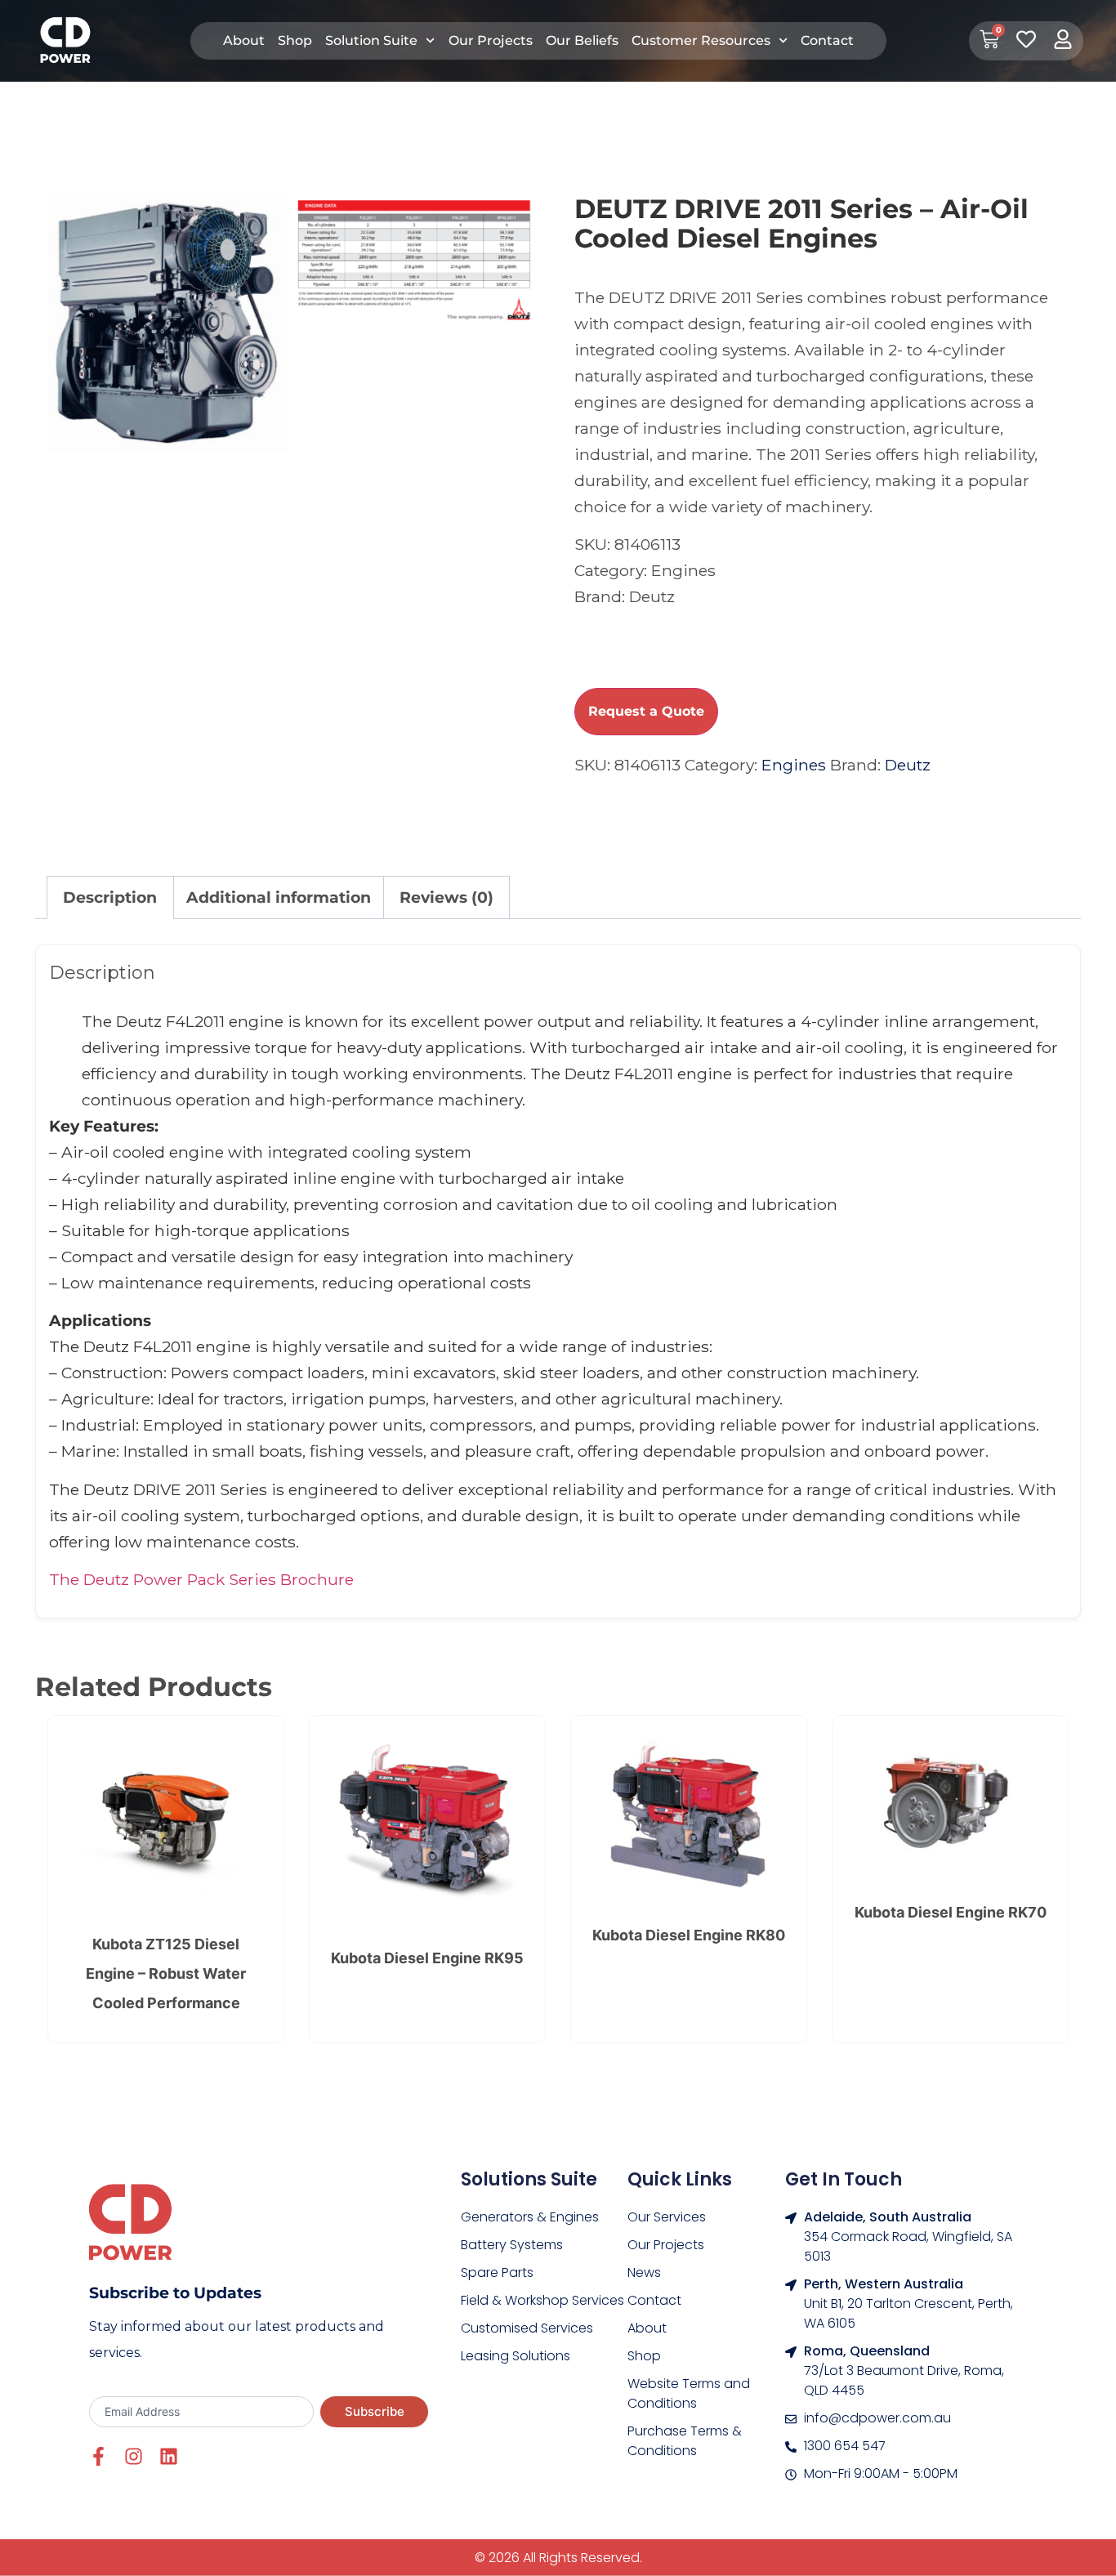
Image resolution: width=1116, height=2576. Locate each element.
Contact (827, 40)
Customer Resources (701, 40)
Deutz (908, 765)
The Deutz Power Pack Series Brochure (201, 1579)
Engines (794, 765)
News (644, 2272)
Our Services (667, 2217)
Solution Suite (371, 40)
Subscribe (375, 2411)
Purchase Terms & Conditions (685, 2441)
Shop (295, 40)
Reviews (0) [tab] (446, 897)
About (244, 40)
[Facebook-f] (98, 2456)
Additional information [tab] (279, 897)
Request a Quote (646, 711)
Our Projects (491, 40)
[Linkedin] (169, 2456)
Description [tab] (110, 897)
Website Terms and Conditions (689, 2393)
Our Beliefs (582, 40)
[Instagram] (134, 2456)
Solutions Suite (529, 2179)
